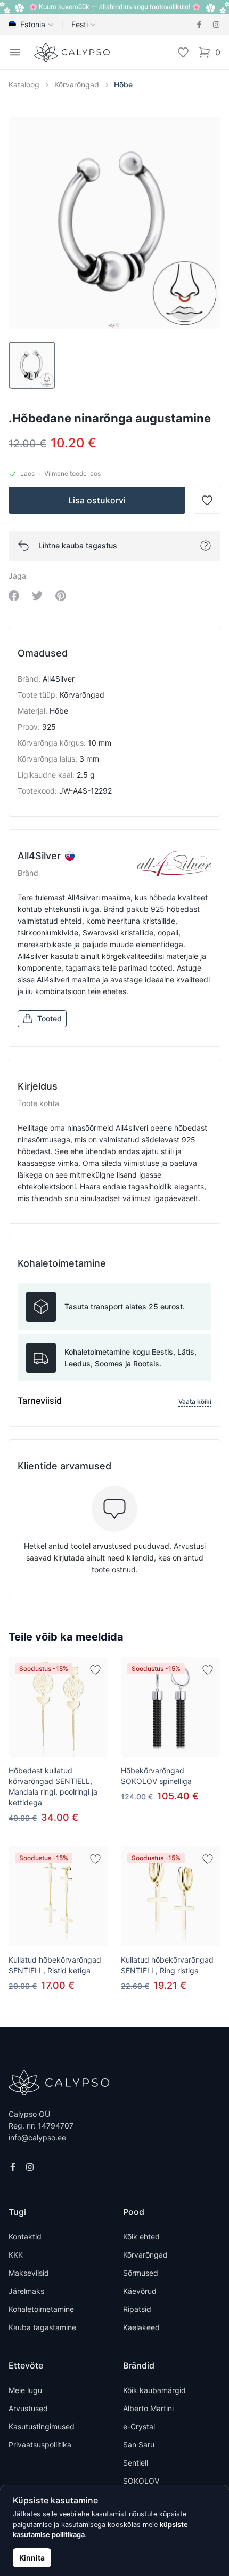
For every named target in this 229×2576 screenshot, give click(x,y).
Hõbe (123, 85)
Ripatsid (137, 2309)
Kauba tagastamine (42, 2327)
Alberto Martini (148, 2408)
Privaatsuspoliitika (40, 2445)
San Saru (139, 2445)
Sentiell (136, 2463)
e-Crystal (139, 2426)
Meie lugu (25, 2390)
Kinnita (32, 2558)
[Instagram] (216, 25)
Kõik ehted (141, 2237)
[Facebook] (199, 25)
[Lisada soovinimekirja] (95, 1670)
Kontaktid (25, 2237)
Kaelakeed (141, 2327)
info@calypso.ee (37, 2137)
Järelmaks (26, 2291)
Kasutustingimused (42, 2426)
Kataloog (24, 85)
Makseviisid (29, 2273)
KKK (16, 2255)
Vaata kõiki (195, 1401)
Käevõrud (140, 2291)
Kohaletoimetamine (41, 2309)
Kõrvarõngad (77, 85)
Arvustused (28, 2408)
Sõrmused (141, 2273)
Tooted (50, 1018)
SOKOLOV (141, 2481)
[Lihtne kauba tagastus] (206, 546)
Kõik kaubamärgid (154, 2390)
